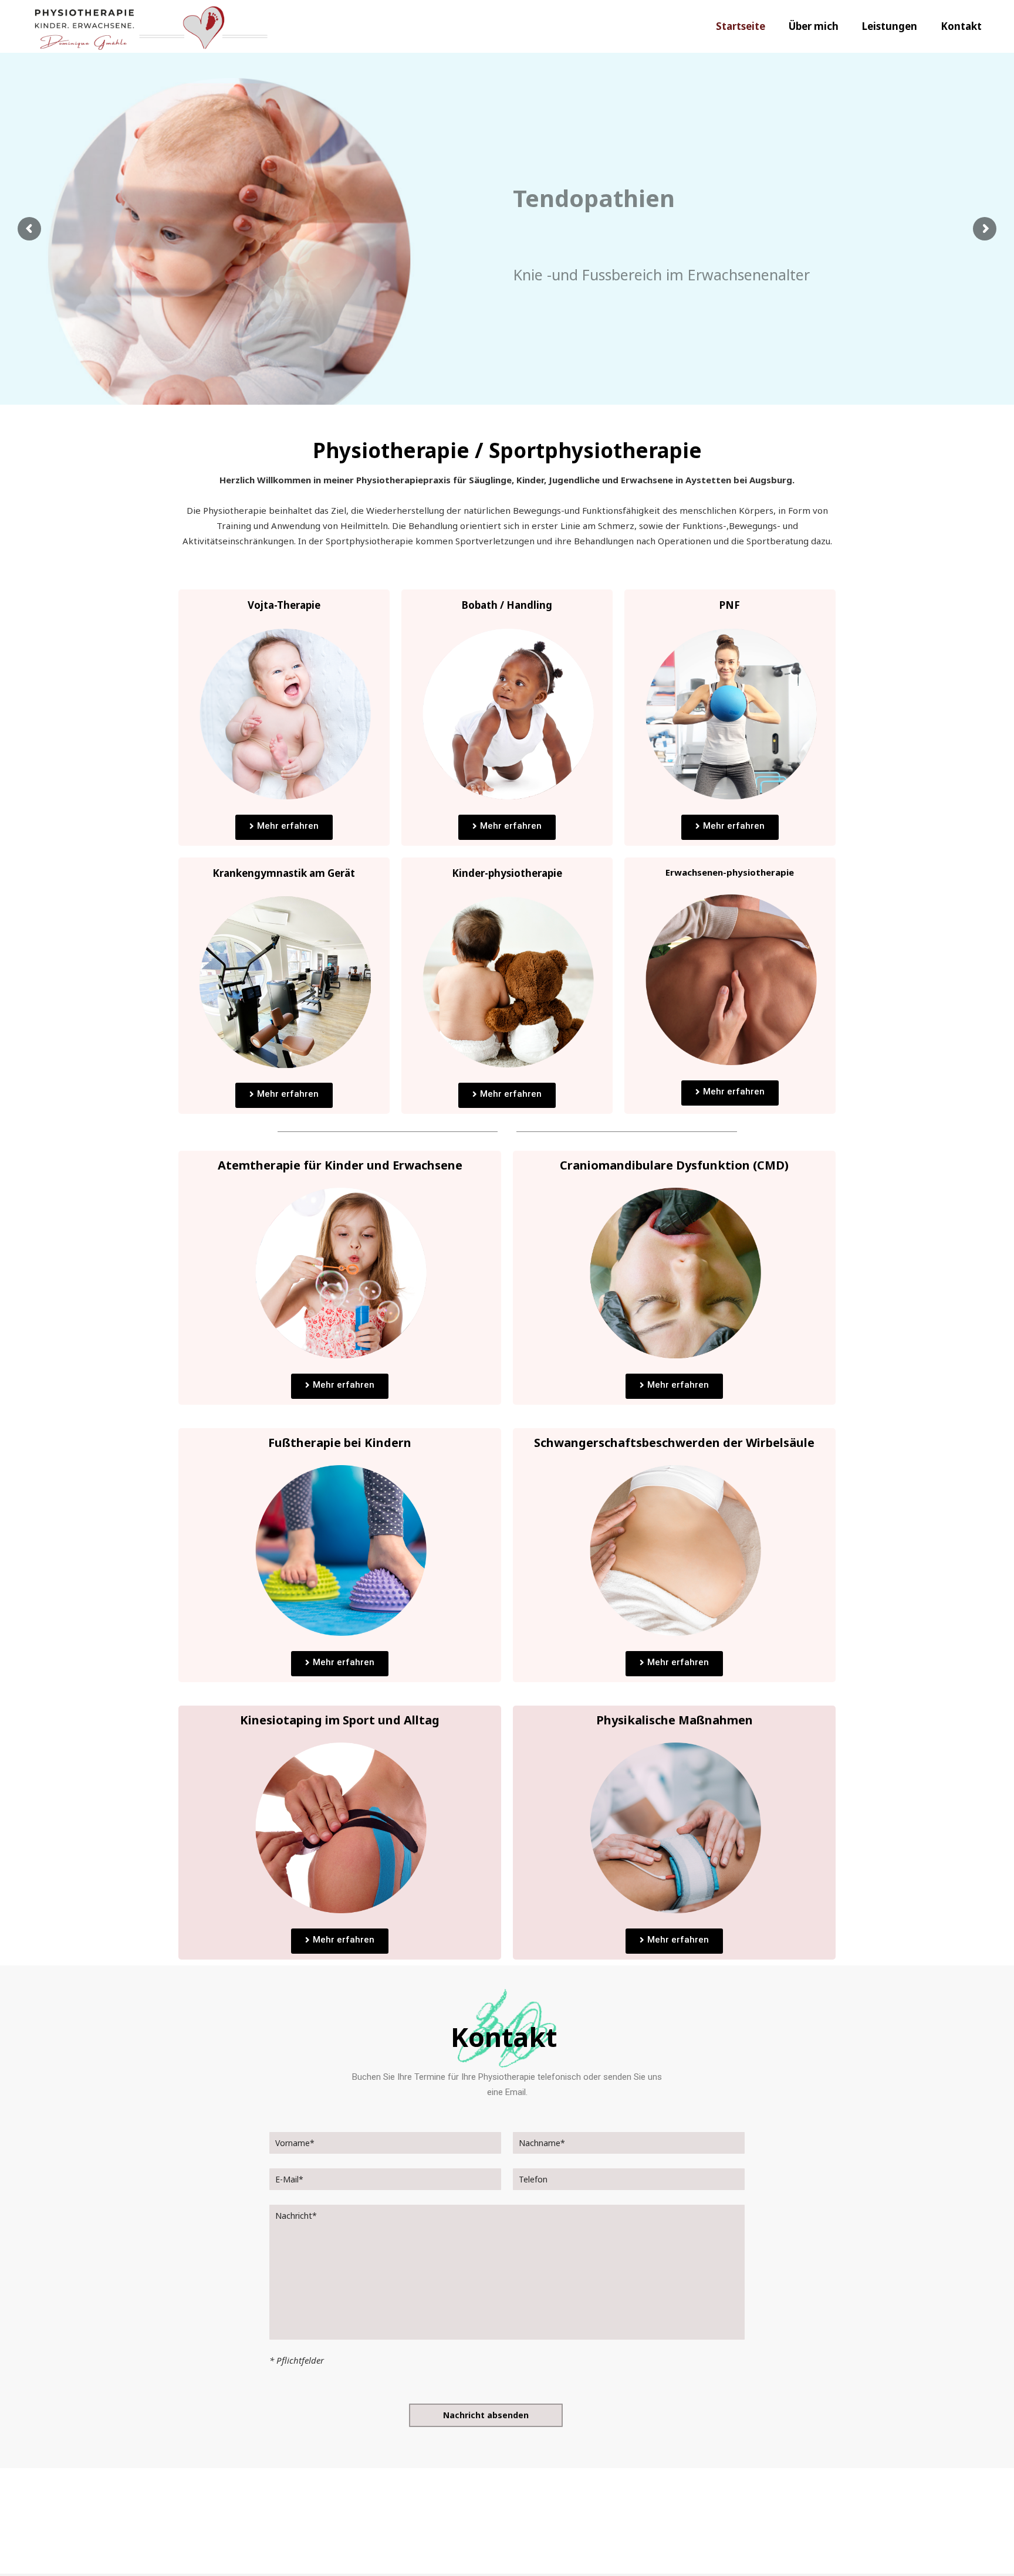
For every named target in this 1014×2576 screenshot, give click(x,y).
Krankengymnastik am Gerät (284, 873)
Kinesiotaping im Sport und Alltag (340, 1720)
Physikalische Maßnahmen (675, 1720)
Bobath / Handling (507, 605)
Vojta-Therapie (284, 605)
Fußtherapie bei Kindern (340, 1443)
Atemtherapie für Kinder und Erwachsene (340, 1165)
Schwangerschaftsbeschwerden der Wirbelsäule (674, 1443)
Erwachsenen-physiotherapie (730, 872)
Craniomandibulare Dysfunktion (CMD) (674, 1165)
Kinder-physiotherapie (507, 873)
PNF (730, 605)
